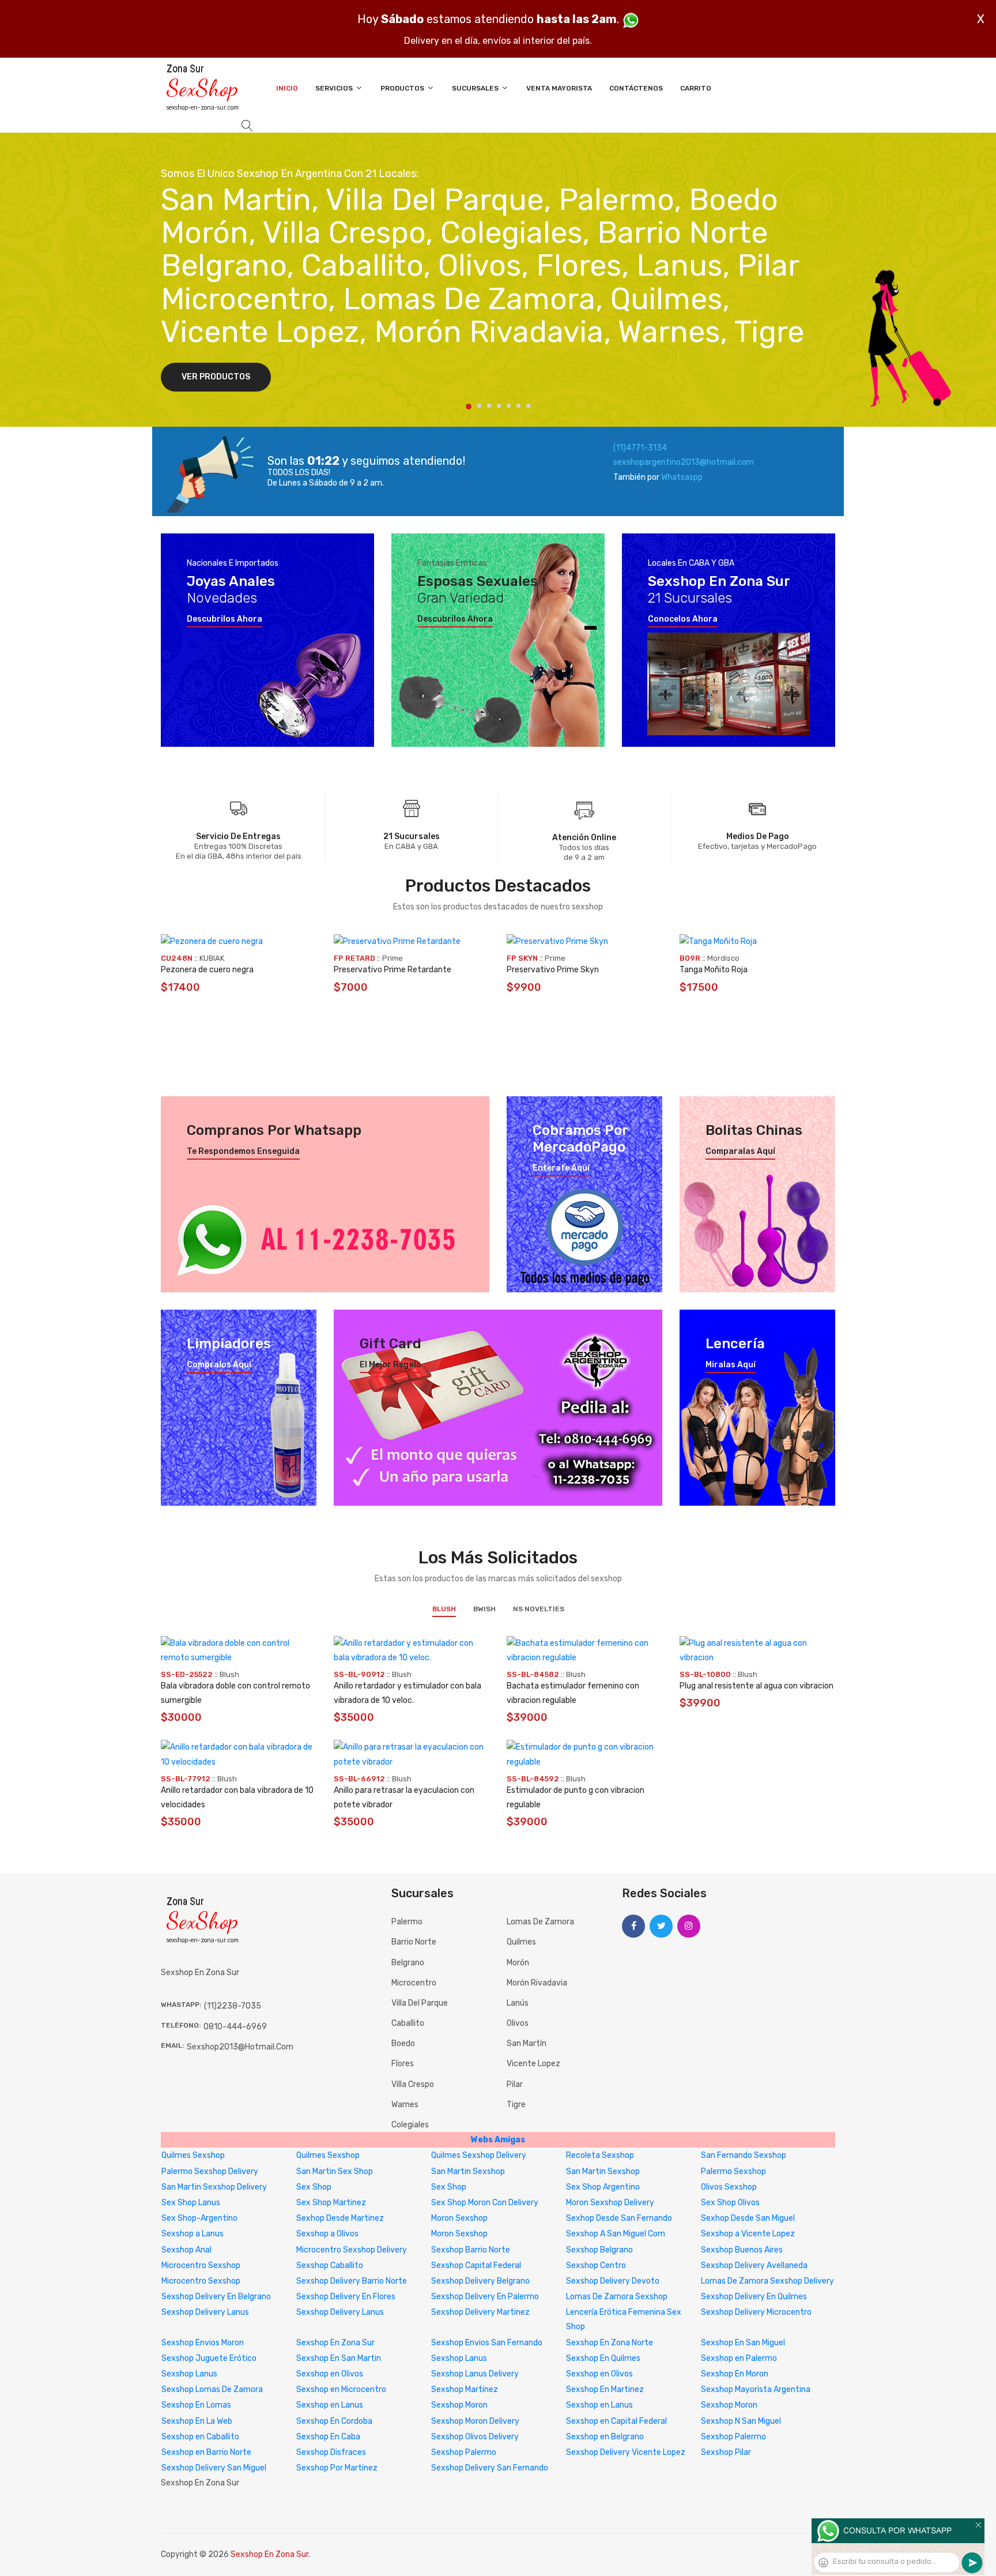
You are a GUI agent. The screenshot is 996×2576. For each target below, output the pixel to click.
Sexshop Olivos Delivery (475, 2437)
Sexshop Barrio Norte (471, 2250)
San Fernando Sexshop (744, 2155)
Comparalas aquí (740, 1152)
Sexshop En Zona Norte (610, 2343)
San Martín (527, 2043)
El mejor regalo (391, 1365)
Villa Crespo (413, 2084)
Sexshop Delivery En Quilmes (754, 2297)
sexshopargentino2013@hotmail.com (684, 462)
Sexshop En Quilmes (603, 2358)
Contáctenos (636, 88)
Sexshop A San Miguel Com (616, 2234)
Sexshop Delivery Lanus (205, 2312)
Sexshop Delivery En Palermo (485, 2297)
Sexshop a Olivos (327, 2234)
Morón (518, 1963)
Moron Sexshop (459, 2218)
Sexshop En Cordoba (334, 2421)
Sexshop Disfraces (331, 2452)
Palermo (407, 1922)
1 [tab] (469, 407)
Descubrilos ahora (225, 619)
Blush (444, 1609)
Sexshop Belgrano (599, 2250)
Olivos (518, 2023)
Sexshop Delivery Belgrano (480, 2281)
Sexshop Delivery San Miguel (214, 2468)
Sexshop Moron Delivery (475, 2421)
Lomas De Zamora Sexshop (617, 2297)
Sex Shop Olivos (730, 2203)
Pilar (515, 2084)
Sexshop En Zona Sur (335, 2343)
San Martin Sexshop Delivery (214, 2187)
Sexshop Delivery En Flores (346, 2297)
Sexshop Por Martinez (337, 2468)
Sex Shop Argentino (603, 2187)
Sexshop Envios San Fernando (487, 2343)
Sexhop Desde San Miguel (748, 2218)
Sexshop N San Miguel (741, 2421)
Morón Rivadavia (537, 1983)
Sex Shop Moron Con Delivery (485, 2203)
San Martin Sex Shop (335, 2171)
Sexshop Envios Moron (203, 2343)
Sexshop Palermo (733, 2437)
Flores (403, 2064)
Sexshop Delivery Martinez (480, 2312)
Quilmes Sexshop (193, 2155)
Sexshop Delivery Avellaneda (754, 2265)
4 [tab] (499, 406)
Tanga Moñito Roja (714, 970)
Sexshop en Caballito (200, 2437)
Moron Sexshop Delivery (610, 2203)
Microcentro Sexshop (201, 2265)
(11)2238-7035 (233, 2006)
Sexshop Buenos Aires (742, 2250)
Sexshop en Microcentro (341, 2389)
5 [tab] (509, 406)
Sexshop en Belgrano (605, 2437)
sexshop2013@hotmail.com (240, 2047)
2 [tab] (479, 406)
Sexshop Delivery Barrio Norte (352, 2281)
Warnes (405, 2105)
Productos (403, 88)
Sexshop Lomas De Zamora (212, 2389)
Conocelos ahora (683, 619)
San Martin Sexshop (468, 2171)
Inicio (287, 88)
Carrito (696, 88)
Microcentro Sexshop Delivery (352, 2250)
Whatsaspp (682, 477)
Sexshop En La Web (197, 2421)
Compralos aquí (219, 1365)
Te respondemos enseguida (243, 1152)
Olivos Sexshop (729, 2187)
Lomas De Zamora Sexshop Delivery (767, 2281)
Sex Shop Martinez (331, 2203)
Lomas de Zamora (540, 1922)
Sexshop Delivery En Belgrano (216, 2297)
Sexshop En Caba (328, 2437)
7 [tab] (528, 406)
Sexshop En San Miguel (743, 2343)
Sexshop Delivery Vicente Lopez (626, 2452)
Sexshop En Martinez (605, 2389)
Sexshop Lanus (459, 2358)
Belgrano (408, 1963)
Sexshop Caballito (330, 2265)
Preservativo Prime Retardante (393, 970)
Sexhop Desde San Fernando (619, 2218)
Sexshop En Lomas (196, 2405)
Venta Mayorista (559, 88)
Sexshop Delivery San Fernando (490, 2468)
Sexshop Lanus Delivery (475, 2374)
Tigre (516, 2105)
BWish (484, 1609)
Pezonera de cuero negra (207, 970)
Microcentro (414, 1983)
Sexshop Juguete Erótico (209, 2358)
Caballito (408, 2023)
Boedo (403, 2043)
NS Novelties (539, 1609)
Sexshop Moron (459, 2405)
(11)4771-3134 (640, 448)
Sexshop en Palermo (739, 2358)
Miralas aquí (731, 1365)
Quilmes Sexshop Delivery (479, 2155)
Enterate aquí (561, 1168)
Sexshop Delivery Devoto (613, 2281)
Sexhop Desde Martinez (340, 2218)
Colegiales (410, 2125)
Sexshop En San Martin (339, 2358)
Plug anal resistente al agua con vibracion (757, 1686)
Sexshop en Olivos (330, 2374)
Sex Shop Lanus (191, 2203)
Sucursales (476, 88)
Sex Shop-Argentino (199, 2218)
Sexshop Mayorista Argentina (756, 2389)
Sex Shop (314, 2187)
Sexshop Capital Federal (476, 2265)
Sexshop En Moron (735, 2374)
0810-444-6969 (235, 2027)
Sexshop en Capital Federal (616, 2421)
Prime (393, 958)
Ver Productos (216, 377)
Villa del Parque (420, 2003)
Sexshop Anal (186, 2250)
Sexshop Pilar (726, 2452)
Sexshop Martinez (465, 2389)
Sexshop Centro (596, 2265)
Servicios (335, 88)
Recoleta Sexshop (600, 2155)
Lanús (518, 2003)
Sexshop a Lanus (193, 2234)
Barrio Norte (414, 1942)
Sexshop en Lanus (330, 2405)
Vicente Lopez (533, 2064)
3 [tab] (489, 406)
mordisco (723, 958)
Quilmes (521, 1942)
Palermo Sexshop (733, 2171)
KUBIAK (212, 958)
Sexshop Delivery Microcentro (756, 2312)
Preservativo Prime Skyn (553, 970)
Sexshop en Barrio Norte (206, 2452)
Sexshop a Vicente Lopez (748, 2234)
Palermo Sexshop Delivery (210, 2171)
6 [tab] (518, 406)
